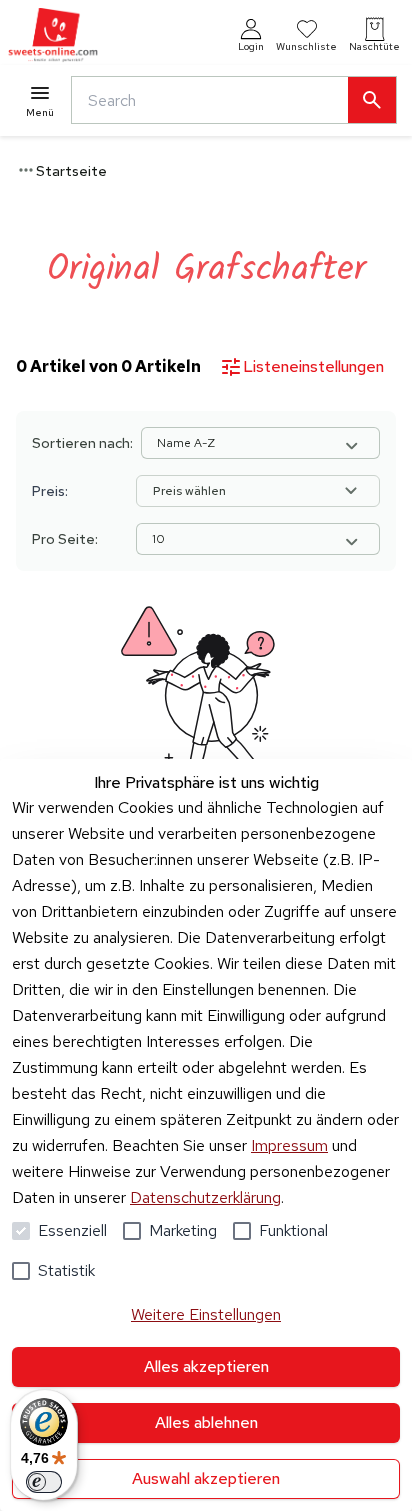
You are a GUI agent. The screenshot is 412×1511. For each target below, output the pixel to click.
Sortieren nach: (82, 443)
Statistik (66, 1270)
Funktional (293, 1230)
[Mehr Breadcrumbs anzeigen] (26, 170)
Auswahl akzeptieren (206, 1478)
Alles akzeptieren (206, 1366)
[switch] (44, 1482)
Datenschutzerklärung (205, 1197)
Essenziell (72, 1230)
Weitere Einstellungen (206, 1314)
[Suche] (372, 100)
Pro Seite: (65, 539)
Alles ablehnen (206, 1422)
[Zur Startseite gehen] (53, 35)
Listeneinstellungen (313, 366)
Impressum (289, 1145)
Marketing (183, 1230)
